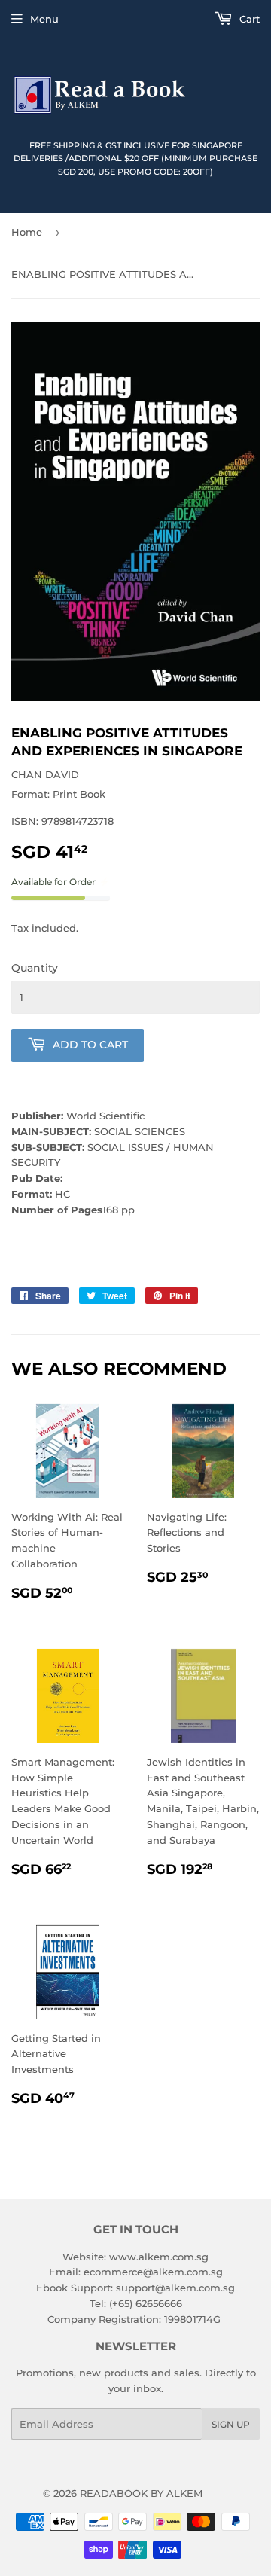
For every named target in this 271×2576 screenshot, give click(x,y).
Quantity (35, 968)
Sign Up (231, 2424)
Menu (44, 19)
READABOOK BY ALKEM (141, 2493)
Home (27, 232)
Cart (248, 19)
